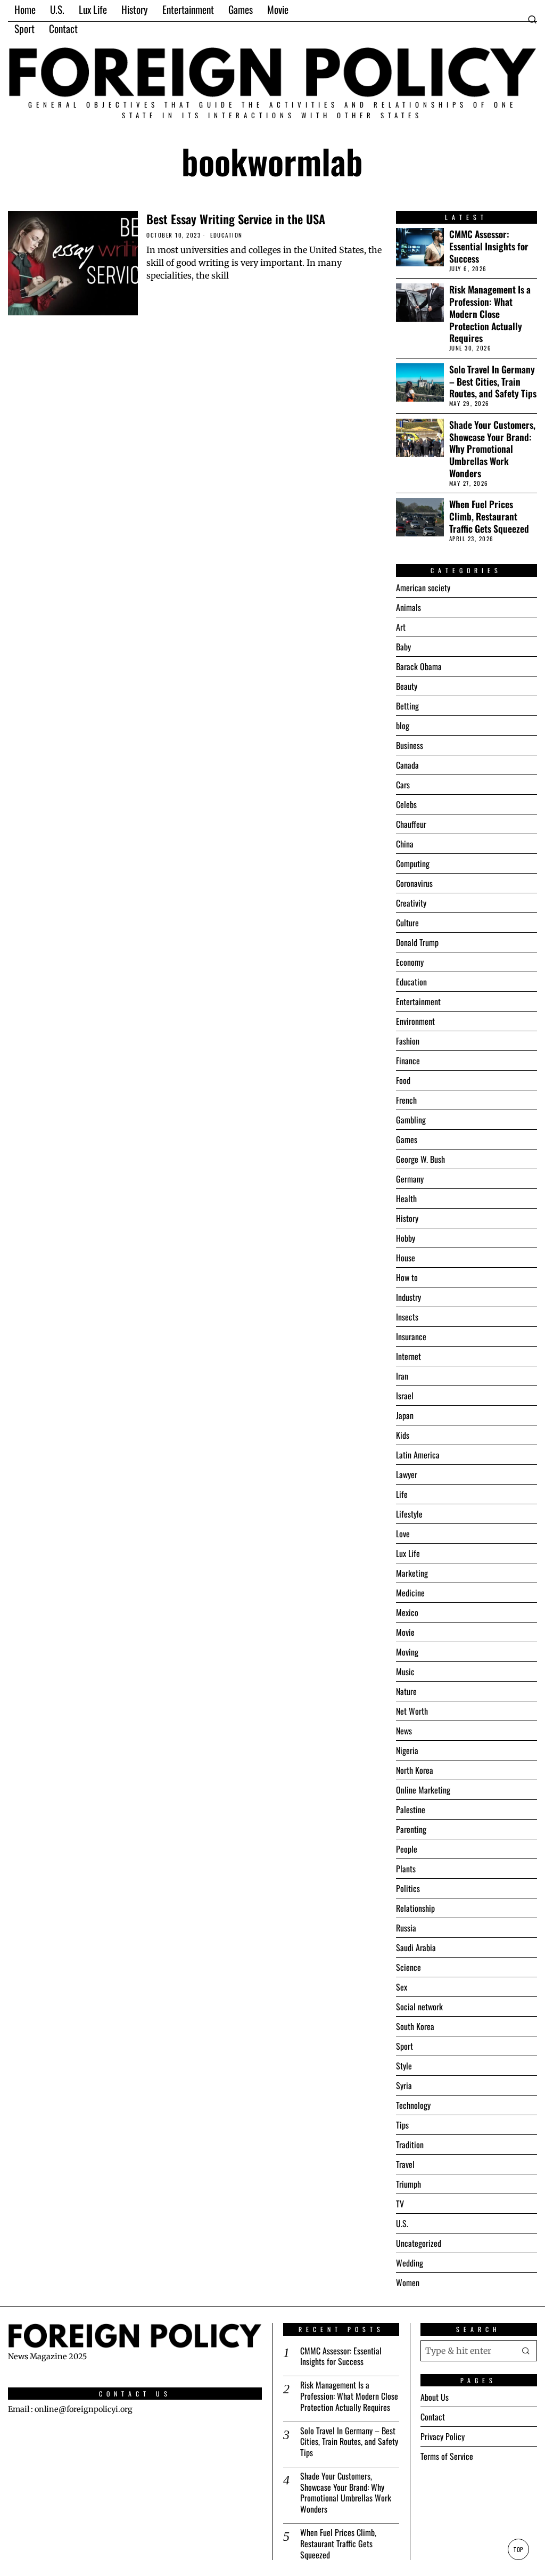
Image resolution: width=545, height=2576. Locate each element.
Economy (410, 962)
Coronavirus (414, 883)
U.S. (402, 2223)
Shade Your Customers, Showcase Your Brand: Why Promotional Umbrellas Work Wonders (492, 449)
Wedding (410, 2263)
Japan (405, 1415)
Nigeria (407, 1750)
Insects (407, 1317)
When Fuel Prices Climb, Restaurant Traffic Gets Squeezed (489, 516)
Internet (408, 1356)
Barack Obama (419, 666)
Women (408, 2282)
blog (403, 725)
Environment (415, 1021)
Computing (413, 863)
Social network (419, 2007)
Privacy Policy (443, 2436)
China (405, 844)
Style (404, 2066)
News (404, 1731)
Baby (403, 647)
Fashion (408, 1041)
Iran (402, 1376)
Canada (407, 765)
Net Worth (412, 1711)
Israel (405, 1396)
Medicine (410, 1593)
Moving (407, 1652)
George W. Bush (420, 1159)
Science (408, 1967)
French (406, 1100)
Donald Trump (417, 942)
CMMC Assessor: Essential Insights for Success (489, 246)
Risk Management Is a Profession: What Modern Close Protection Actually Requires (490, 314)
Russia (406, 1928)
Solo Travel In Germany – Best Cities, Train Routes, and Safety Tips (493, 382)
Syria (404, 2085)
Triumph (408, 2184)
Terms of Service (447, 2456)
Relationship (415, 1908)
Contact (433, 2417)
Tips (402, 2125)
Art (401, 627)
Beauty (407, 686)
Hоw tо (407, 1277)
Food (403, 1080)
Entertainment (418, 1001)
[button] (526, 2351)
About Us (435, 2397)
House (406, 1258)
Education (226, 235)
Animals (408, 607)
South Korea (415, 2026)
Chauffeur (411, 824)
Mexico (407, 1612)
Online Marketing (423, 1790)
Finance (408, 1061)
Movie (405, 1632)
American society (423, 588)
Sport (404, 2046)
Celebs (406, 804)
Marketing (412, 1573)
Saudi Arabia (416, 1947)
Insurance (411, 1336)
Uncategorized (419, 2243)
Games (407, 1139)
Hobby (406, 1238)
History (407, 1218)
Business (410, 745)
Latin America (418, 1455)
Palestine (411, 1809)
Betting (407, 706)
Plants (406, 1869)
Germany (410, 1179)
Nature (406, 1691)
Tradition (410, 2145)
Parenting (411, 1829)
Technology (413, 2105)
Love (403, 1534)
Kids (403, 1435)
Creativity (411, 903)
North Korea (415, 1770)
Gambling (411, 1120)
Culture (407, 923)
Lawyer (407, 1474)
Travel (405, 2164)
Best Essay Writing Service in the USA (236, 219)
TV (400, 2204)
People (407, 1849)
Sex (402, 1987)
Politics (408, 1888)
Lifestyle (409, 1514)
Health (406, 1199)
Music (405, 1672)
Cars (403, 785)
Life (402, 1494)
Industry (408, 1297)
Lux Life (408, 1553)
